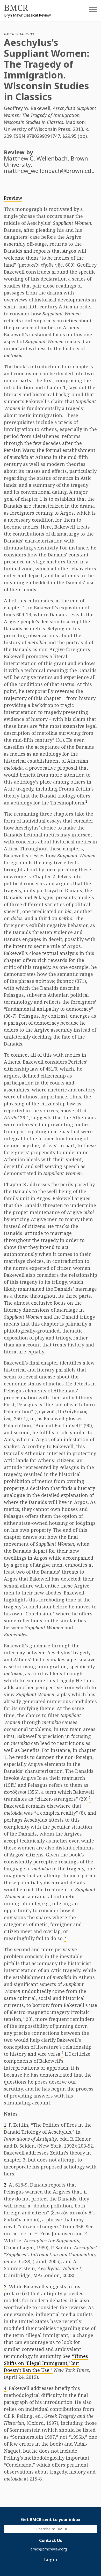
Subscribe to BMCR (51, 2529)
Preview (13, 198)
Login (51, 2559)
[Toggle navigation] (89, 11)
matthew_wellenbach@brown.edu (49, 171)
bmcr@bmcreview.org (49, 2549)
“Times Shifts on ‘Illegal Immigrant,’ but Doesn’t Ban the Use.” (46, 2363)
